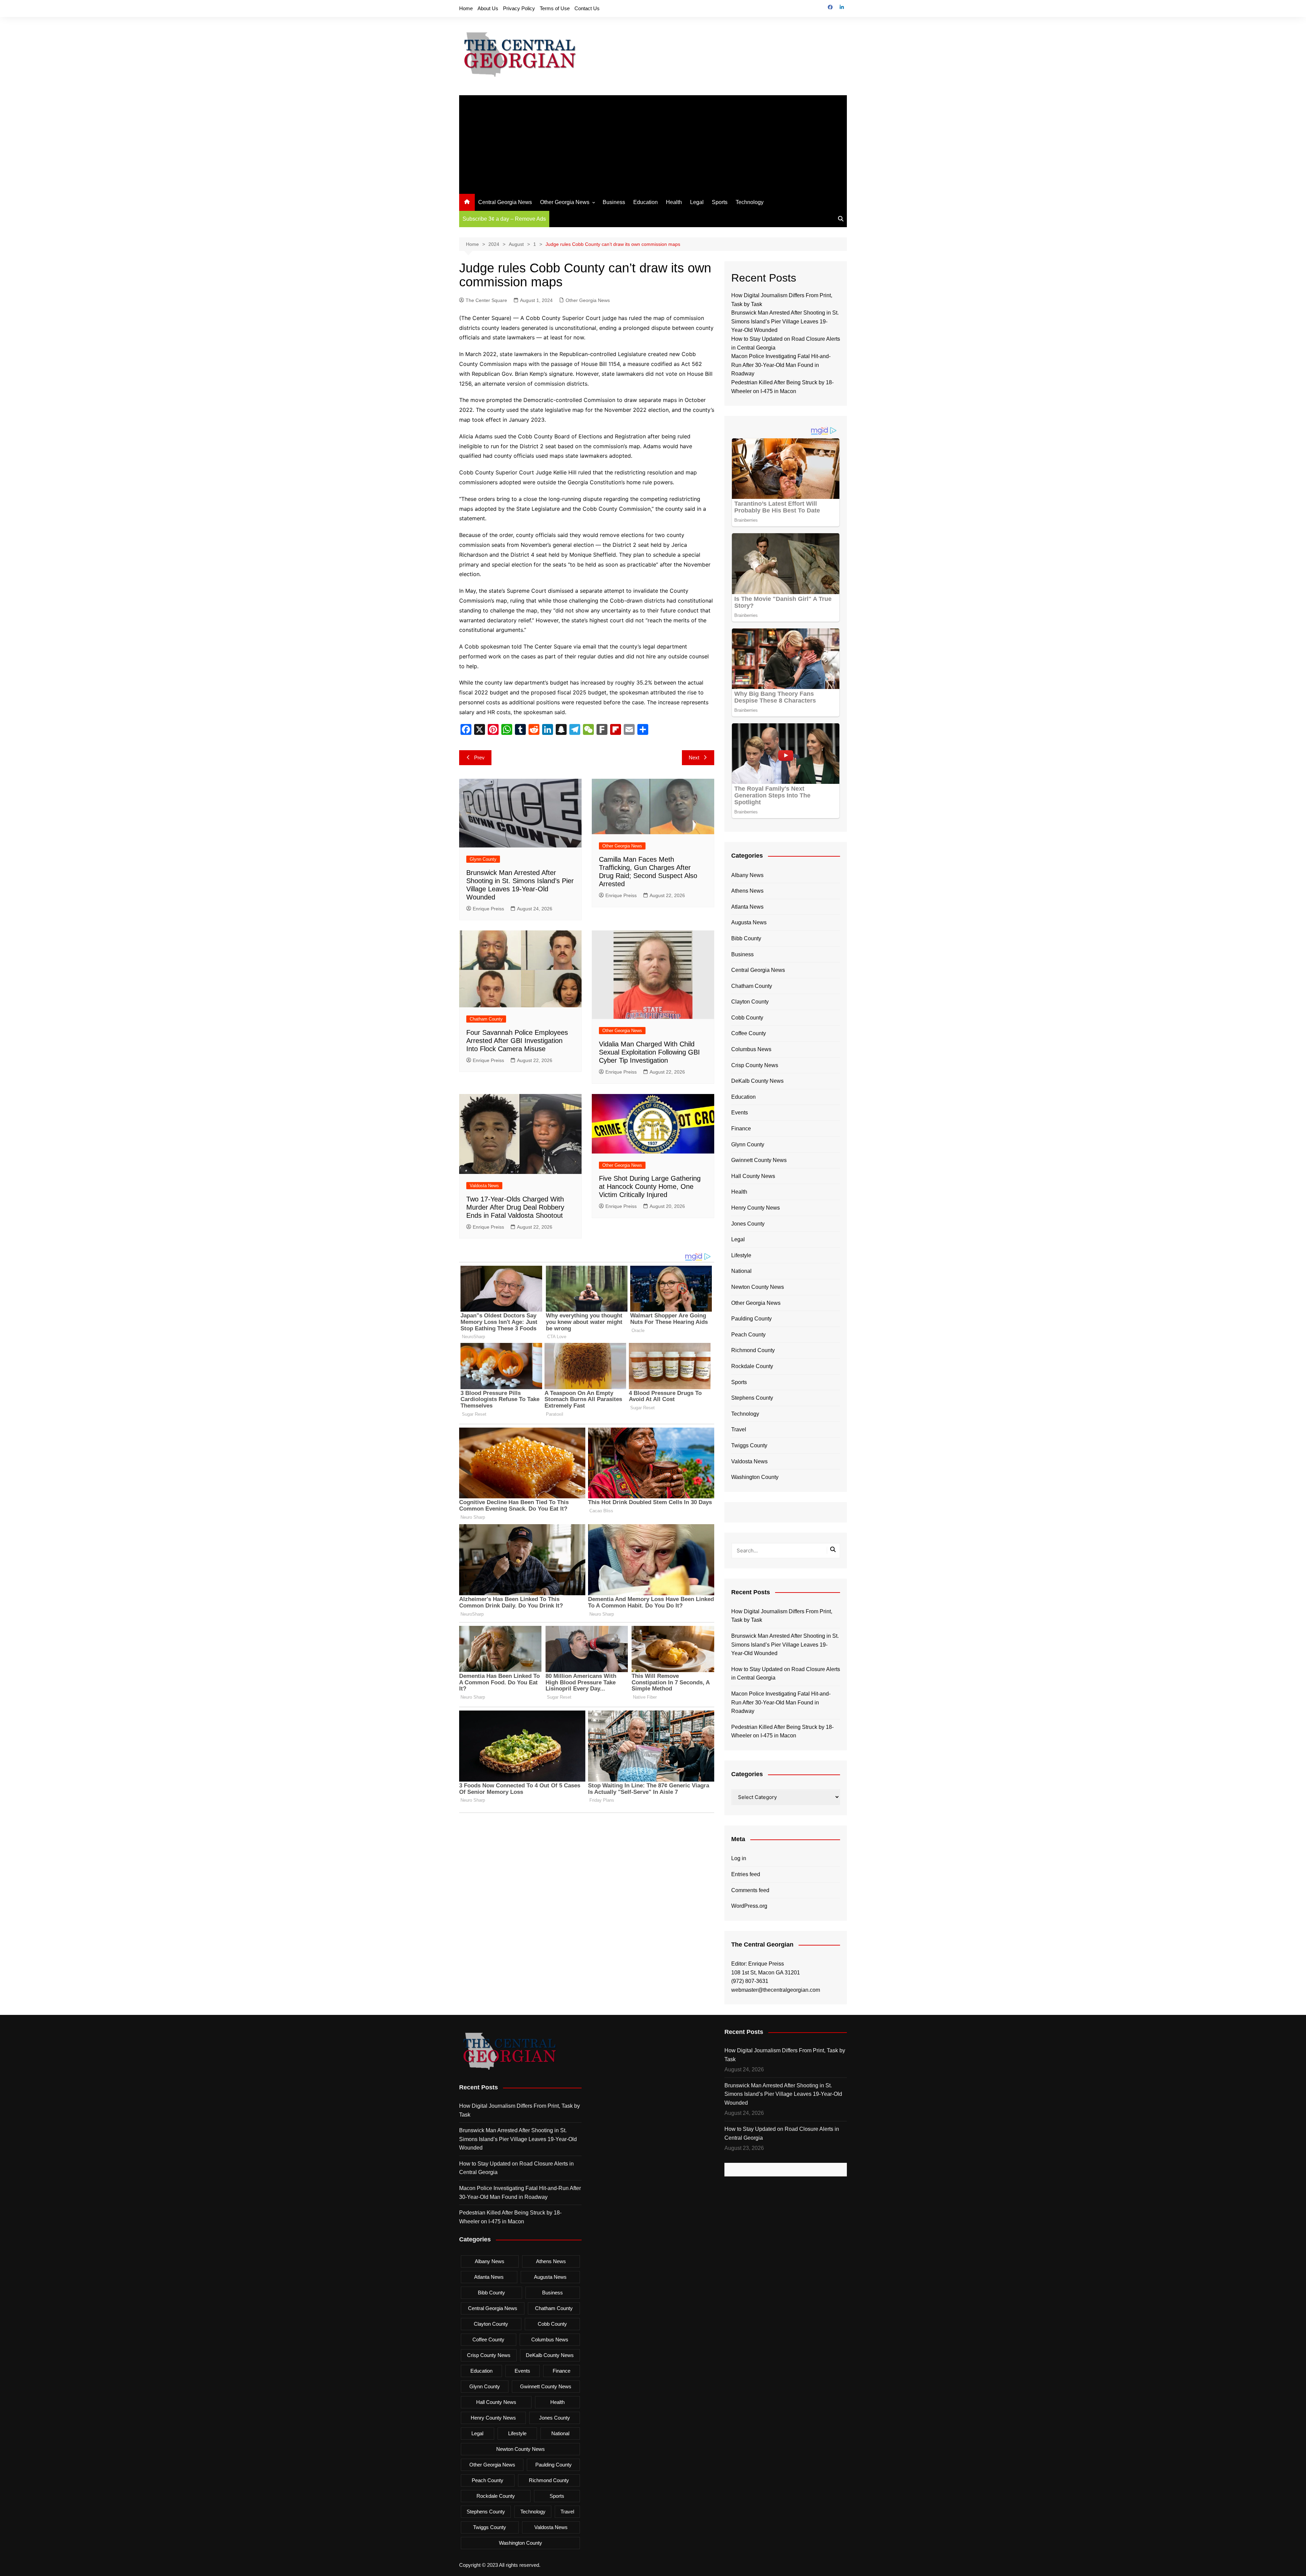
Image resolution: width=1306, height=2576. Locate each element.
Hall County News (753, 1176)
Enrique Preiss (488, 909)
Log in (739, 1858)
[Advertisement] (653, 143)
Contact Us (587, 8)
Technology (750, 202)
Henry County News (756, 1208)
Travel (739, 1429)
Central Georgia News (505, 202)
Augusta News (749, 922)
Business (614, 202)
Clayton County (750, 1002)
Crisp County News (755, 1065)
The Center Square (486, 300)
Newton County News (758, 1287)
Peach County (748, 1335)
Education (646, 202)
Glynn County (483, 859)
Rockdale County (752, 1366)
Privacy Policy (519, 8)
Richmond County (753, 1350)
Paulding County (751, 1319)
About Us (488, 8)
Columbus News (751, 1049)
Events (740, 1113)
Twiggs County (749, 1445)
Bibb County (746, 938)
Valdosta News (484, 1186)
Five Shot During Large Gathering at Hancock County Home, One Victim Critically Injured (650, 1186)
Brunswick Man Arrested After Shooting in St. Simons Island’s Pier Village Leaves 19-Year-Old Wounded (785, 321)
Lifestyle (741, 1255)
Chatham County (486, 1019)
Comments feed (750, 1890)
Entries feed (746, 1874)
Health (674, 202)
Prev (479, 757)
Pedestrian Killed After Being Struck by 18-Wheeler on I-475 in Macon (782, 1731)
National (741, 1271)
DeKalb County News (757, 1081)
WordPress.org (749, 1906)
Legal (697, 202)
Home (466, 8)
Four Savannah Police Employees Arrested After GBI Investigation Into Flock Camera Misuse (517, 1041)
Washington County (755, 1477)
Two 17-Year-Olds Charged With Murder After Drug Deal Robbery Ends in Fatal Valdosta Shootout (515, 1207)
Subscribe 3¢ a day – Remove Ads (504, 219)
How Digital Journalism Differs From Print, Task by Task (782, 1616)
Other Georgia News (565, 202)
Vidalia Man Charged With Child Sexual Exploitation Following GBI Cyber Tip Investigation (649, 1052)
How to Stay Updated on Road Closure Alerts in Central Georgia (786, 1674)
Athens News (747, 891)
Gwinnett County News (759, 1160)
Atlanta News (747, 907)
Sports (720, 202)
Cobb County (747, 1018)
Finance (741, 1129)
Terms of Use (555, 8)
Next (694, 757)
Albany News (747, 875)
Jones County (748, 1224)
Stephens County (752, 1398)
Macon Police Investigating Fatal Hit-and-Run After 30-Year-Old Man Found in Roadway (781, 365)
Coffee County (749, 1033)
